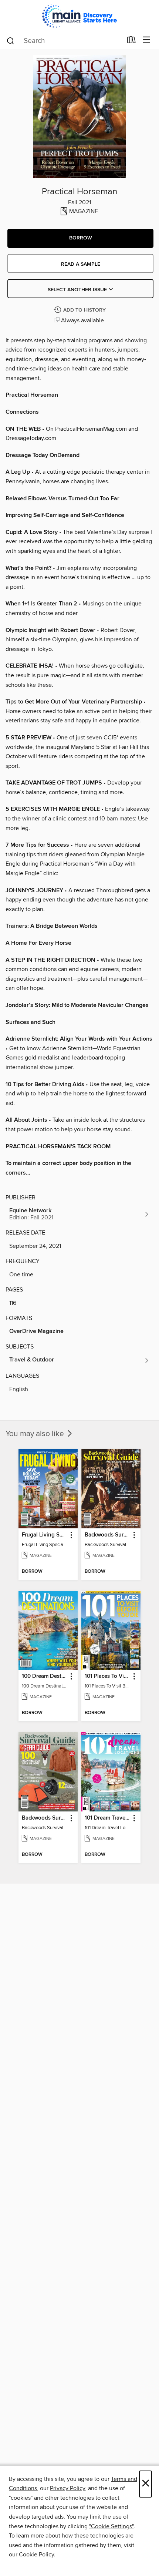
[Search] (11, 40)
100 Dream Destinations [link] (45, 1676)
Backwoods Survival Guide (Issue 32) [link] (107, 1535)
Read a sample (81, 264)
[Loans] (131, 41)
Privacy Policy (67, 2488)
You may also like (36, 1434)
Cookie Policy (36, 2555)
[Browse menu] (147, 40)
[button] (80, 238)
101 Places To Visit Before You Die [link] (107, 1676)
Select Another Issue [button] (78, 290)
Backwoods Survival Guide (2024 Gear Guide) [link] (45, 1818)
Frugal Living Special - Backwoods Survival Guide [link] (45, 1535)
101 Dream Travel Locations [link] (107, 1818)
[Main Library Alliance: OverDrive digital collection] (79, 16)
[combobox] (64, 41)
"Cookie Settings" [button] (111, 2526)
